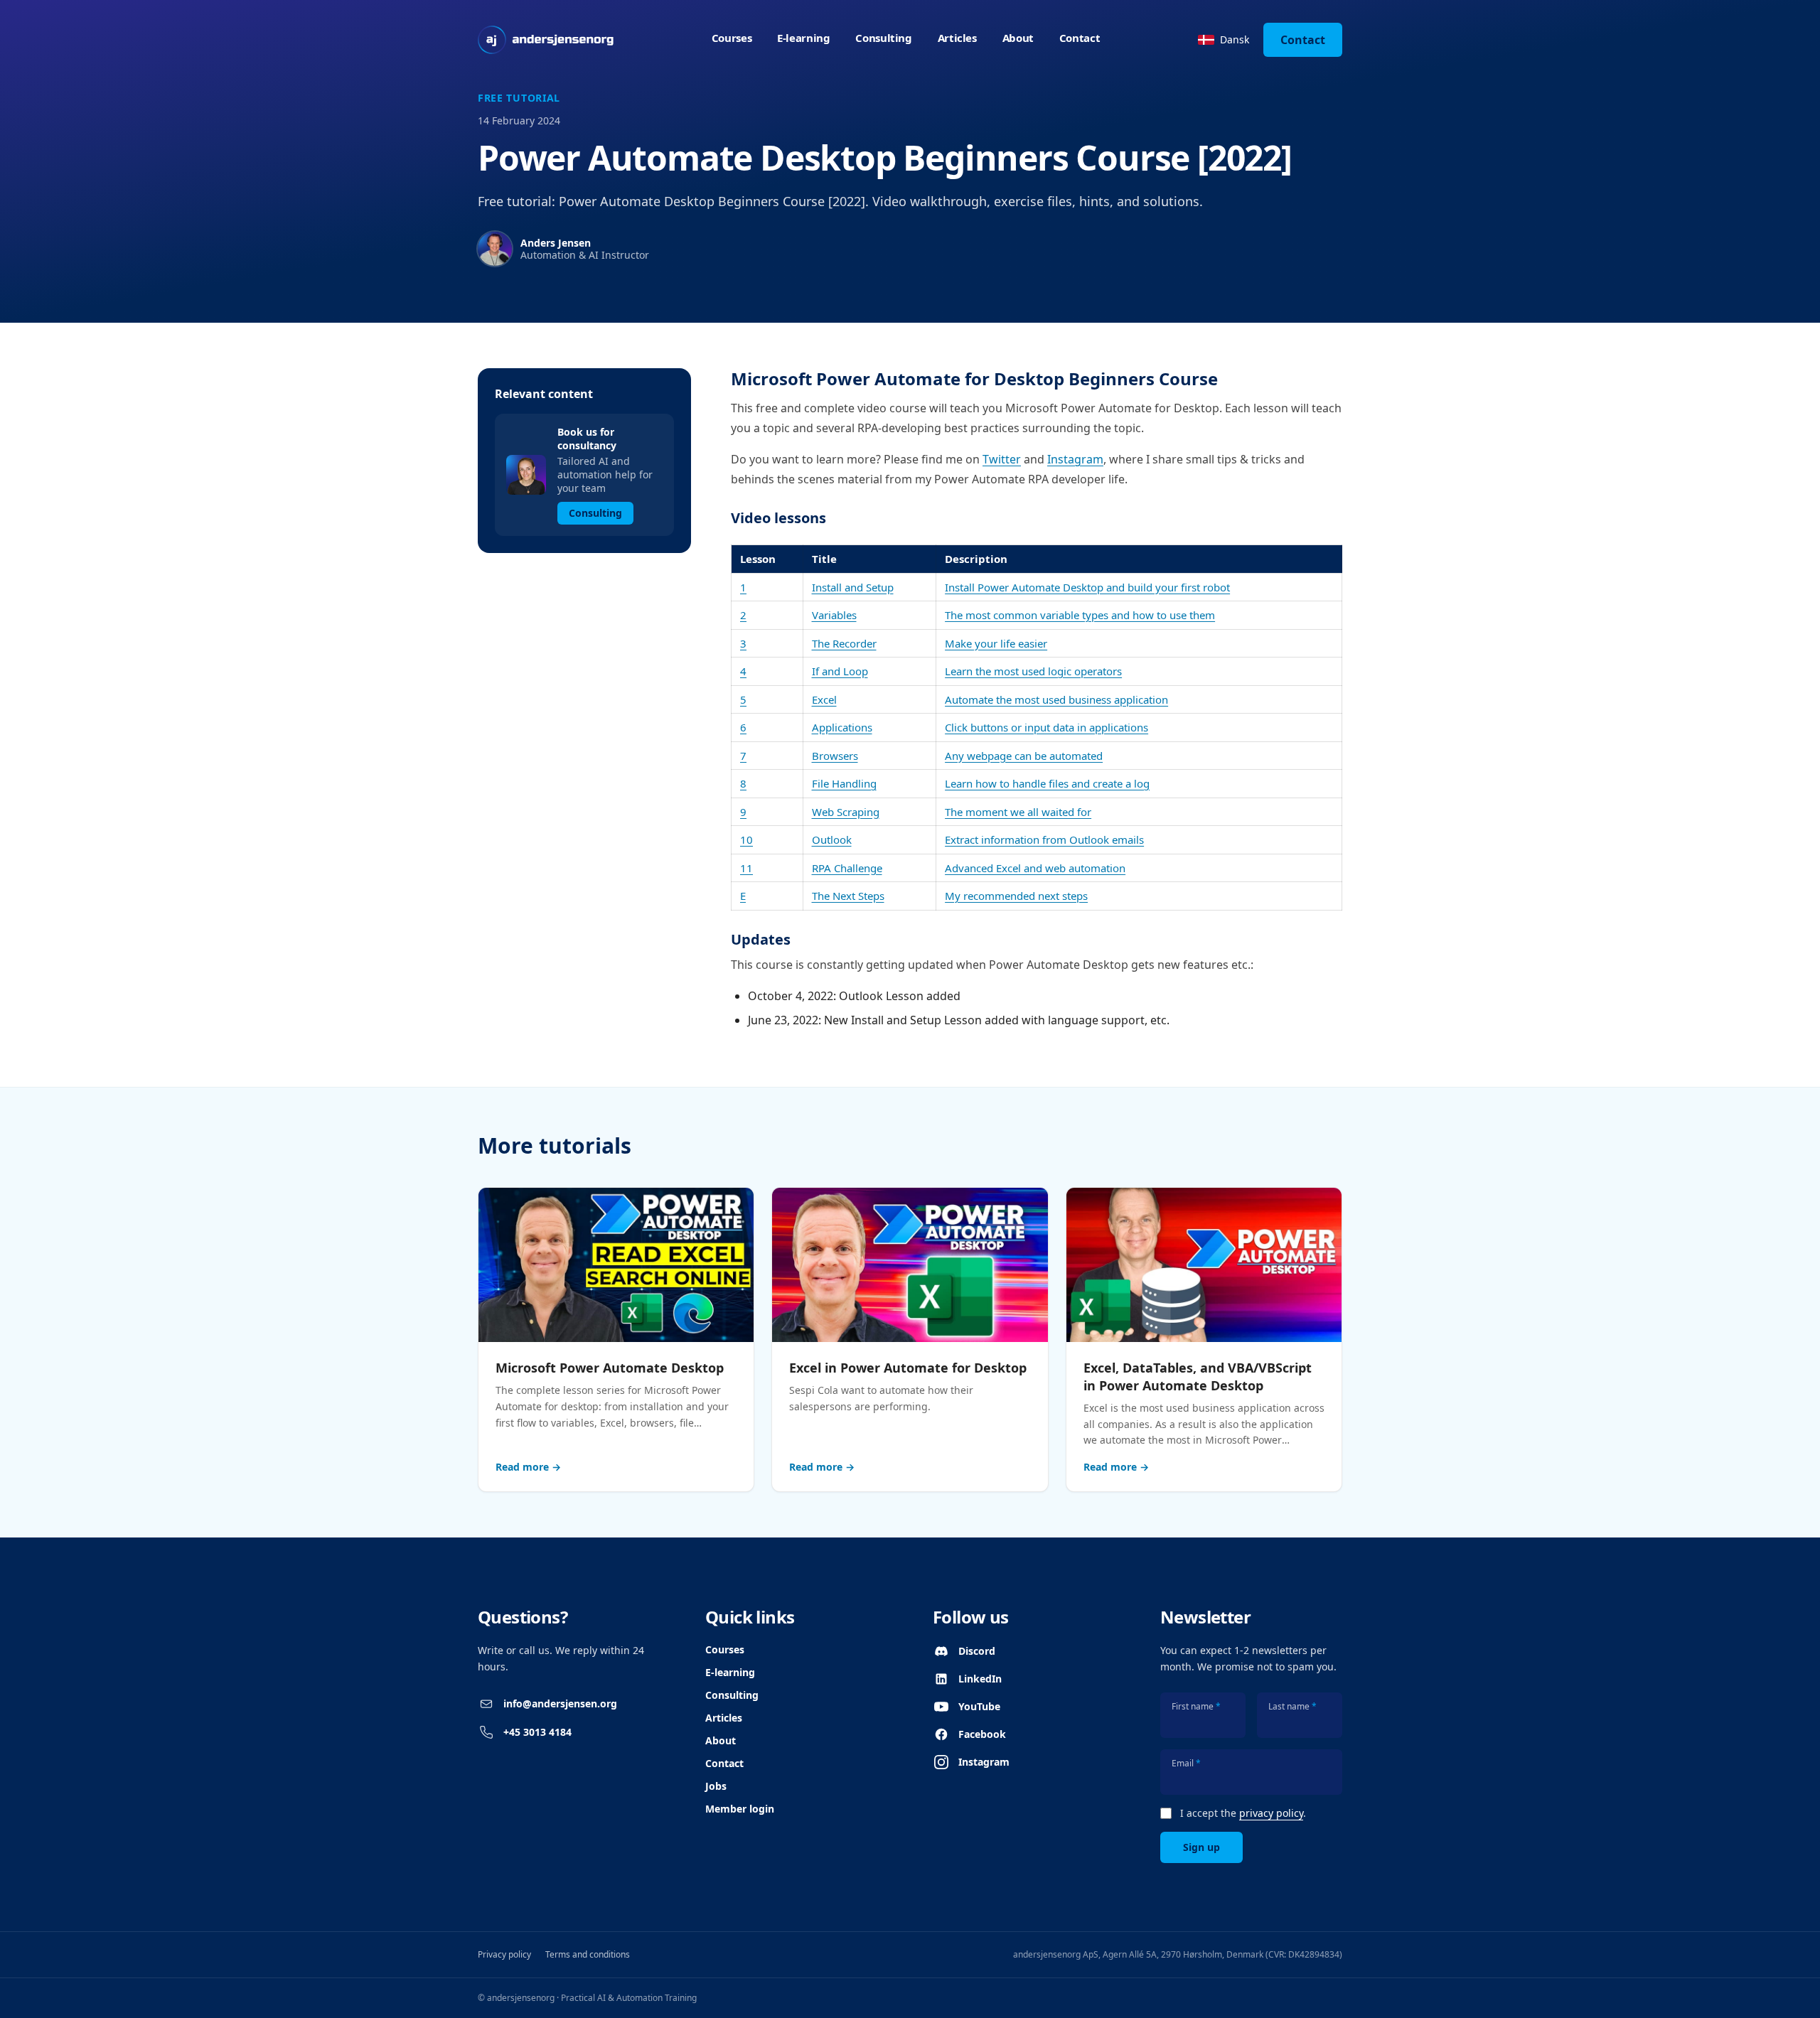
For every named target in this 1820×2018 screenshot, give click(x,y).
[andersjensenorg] (546, 40)
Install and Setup (853, 587)
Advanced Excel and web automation (1035, 868)
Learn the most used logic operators (1033, 671)
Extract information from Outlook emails (1044, 839)
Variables (834, 615)
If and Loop (840, 671)
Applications (842, 727)
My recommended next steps (1016, 896)
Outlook (832, 839)
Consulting (883, 38)
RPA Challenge (847, 868)
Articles (957, 38)
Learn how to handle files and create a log (1047, 783)
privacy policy (1271, 1813)
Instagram (1075, 459)
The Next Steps (848, 896)
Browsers (835, 756)
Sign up (1201, 1847)
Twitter (1002, 459)
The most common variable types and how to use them (1080, 615)
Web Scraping (846, 812)
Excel (824, 699)
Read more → (528, 1467)
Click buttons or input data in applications (1046, 727)
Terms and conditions (588, 1954)
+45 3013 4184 (537, 1732)
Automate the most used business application (1056, 699)
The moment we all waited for (1018, 812)
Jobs (716, 1786)
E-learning (803, 38)
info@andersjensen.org (560, 1703)
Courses (732, 38)
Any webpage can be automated (1024, 756)
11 (746, 868)
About (1018, 38)
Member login (740, 1809)
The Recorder (844, 643)
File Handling (844, 783)
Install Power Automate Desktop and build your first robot (1087, 587)
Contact (1080, 38)
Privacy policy (504, 1954)
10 (746, 839)
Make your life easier (996, 643)
